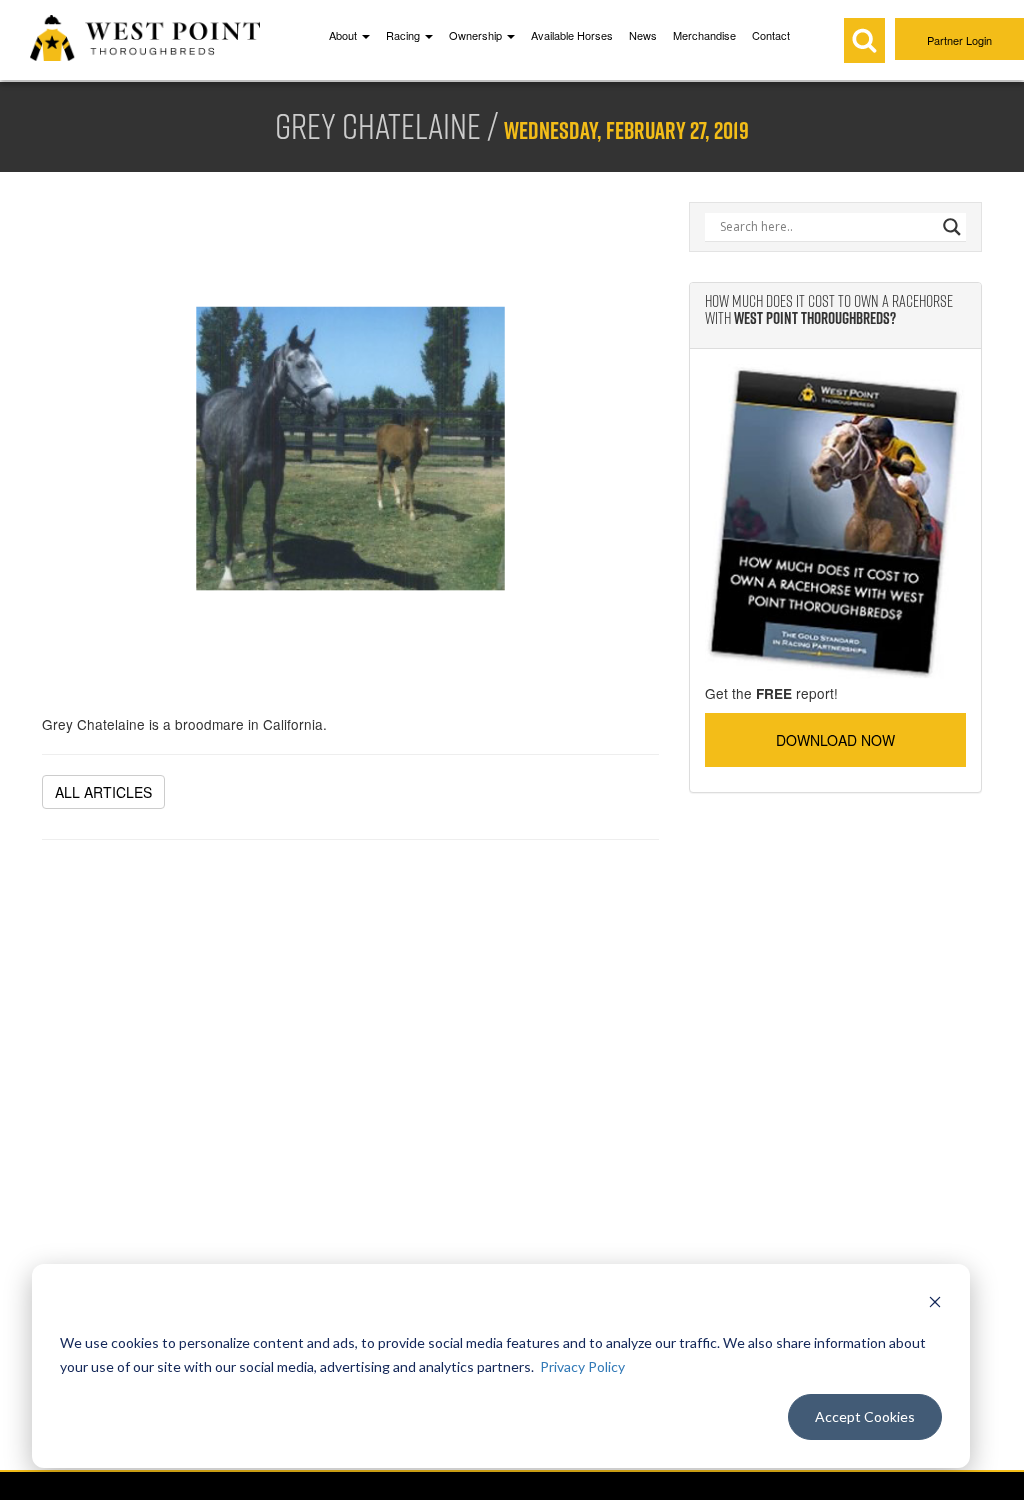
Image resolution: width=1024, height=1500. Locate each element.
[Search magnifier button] (952, 227)
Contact (771, 35)
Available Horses (572, 35)
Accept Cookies (865, 1416)
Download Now (835, 740)
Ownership (477, 35)
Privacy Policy (582, 1366)
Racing (404, 35)
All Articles (103, 792)
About (344, 35)
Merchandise (704, 35)
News (643, 35)
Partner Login (959, 40)
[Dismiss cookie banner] (935, 1304)
